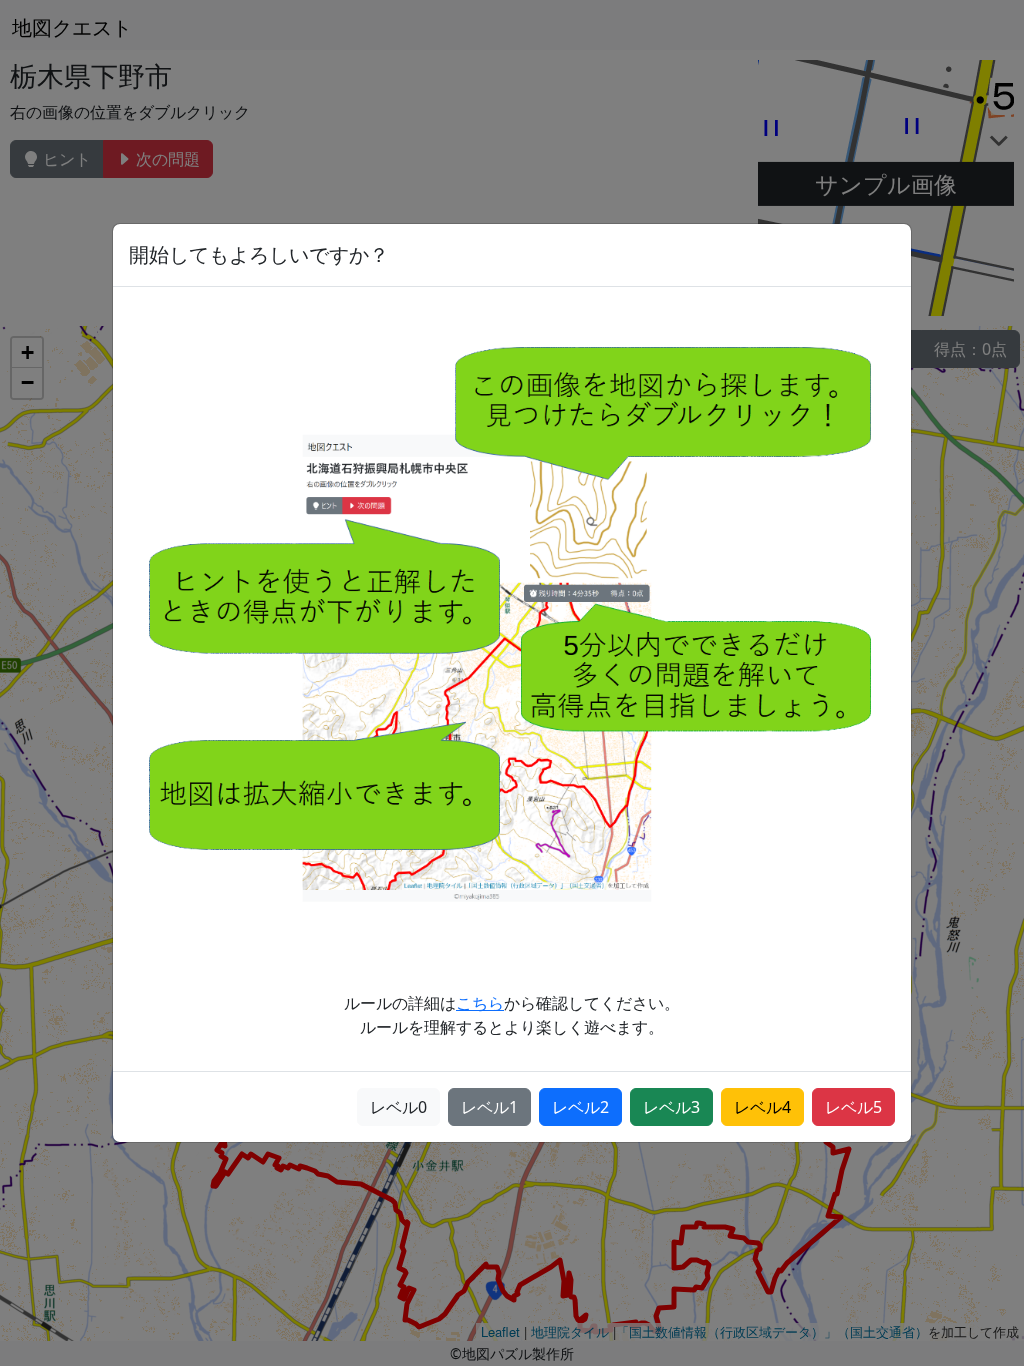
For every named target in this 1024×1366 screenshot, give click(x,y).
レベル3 (671, 1107)
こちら (480, 1003)
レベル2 (580, 1107)
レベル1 (489, 1107)
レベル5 (853, 1107)
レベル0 (398, 1107)
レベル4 (762, 1107)
